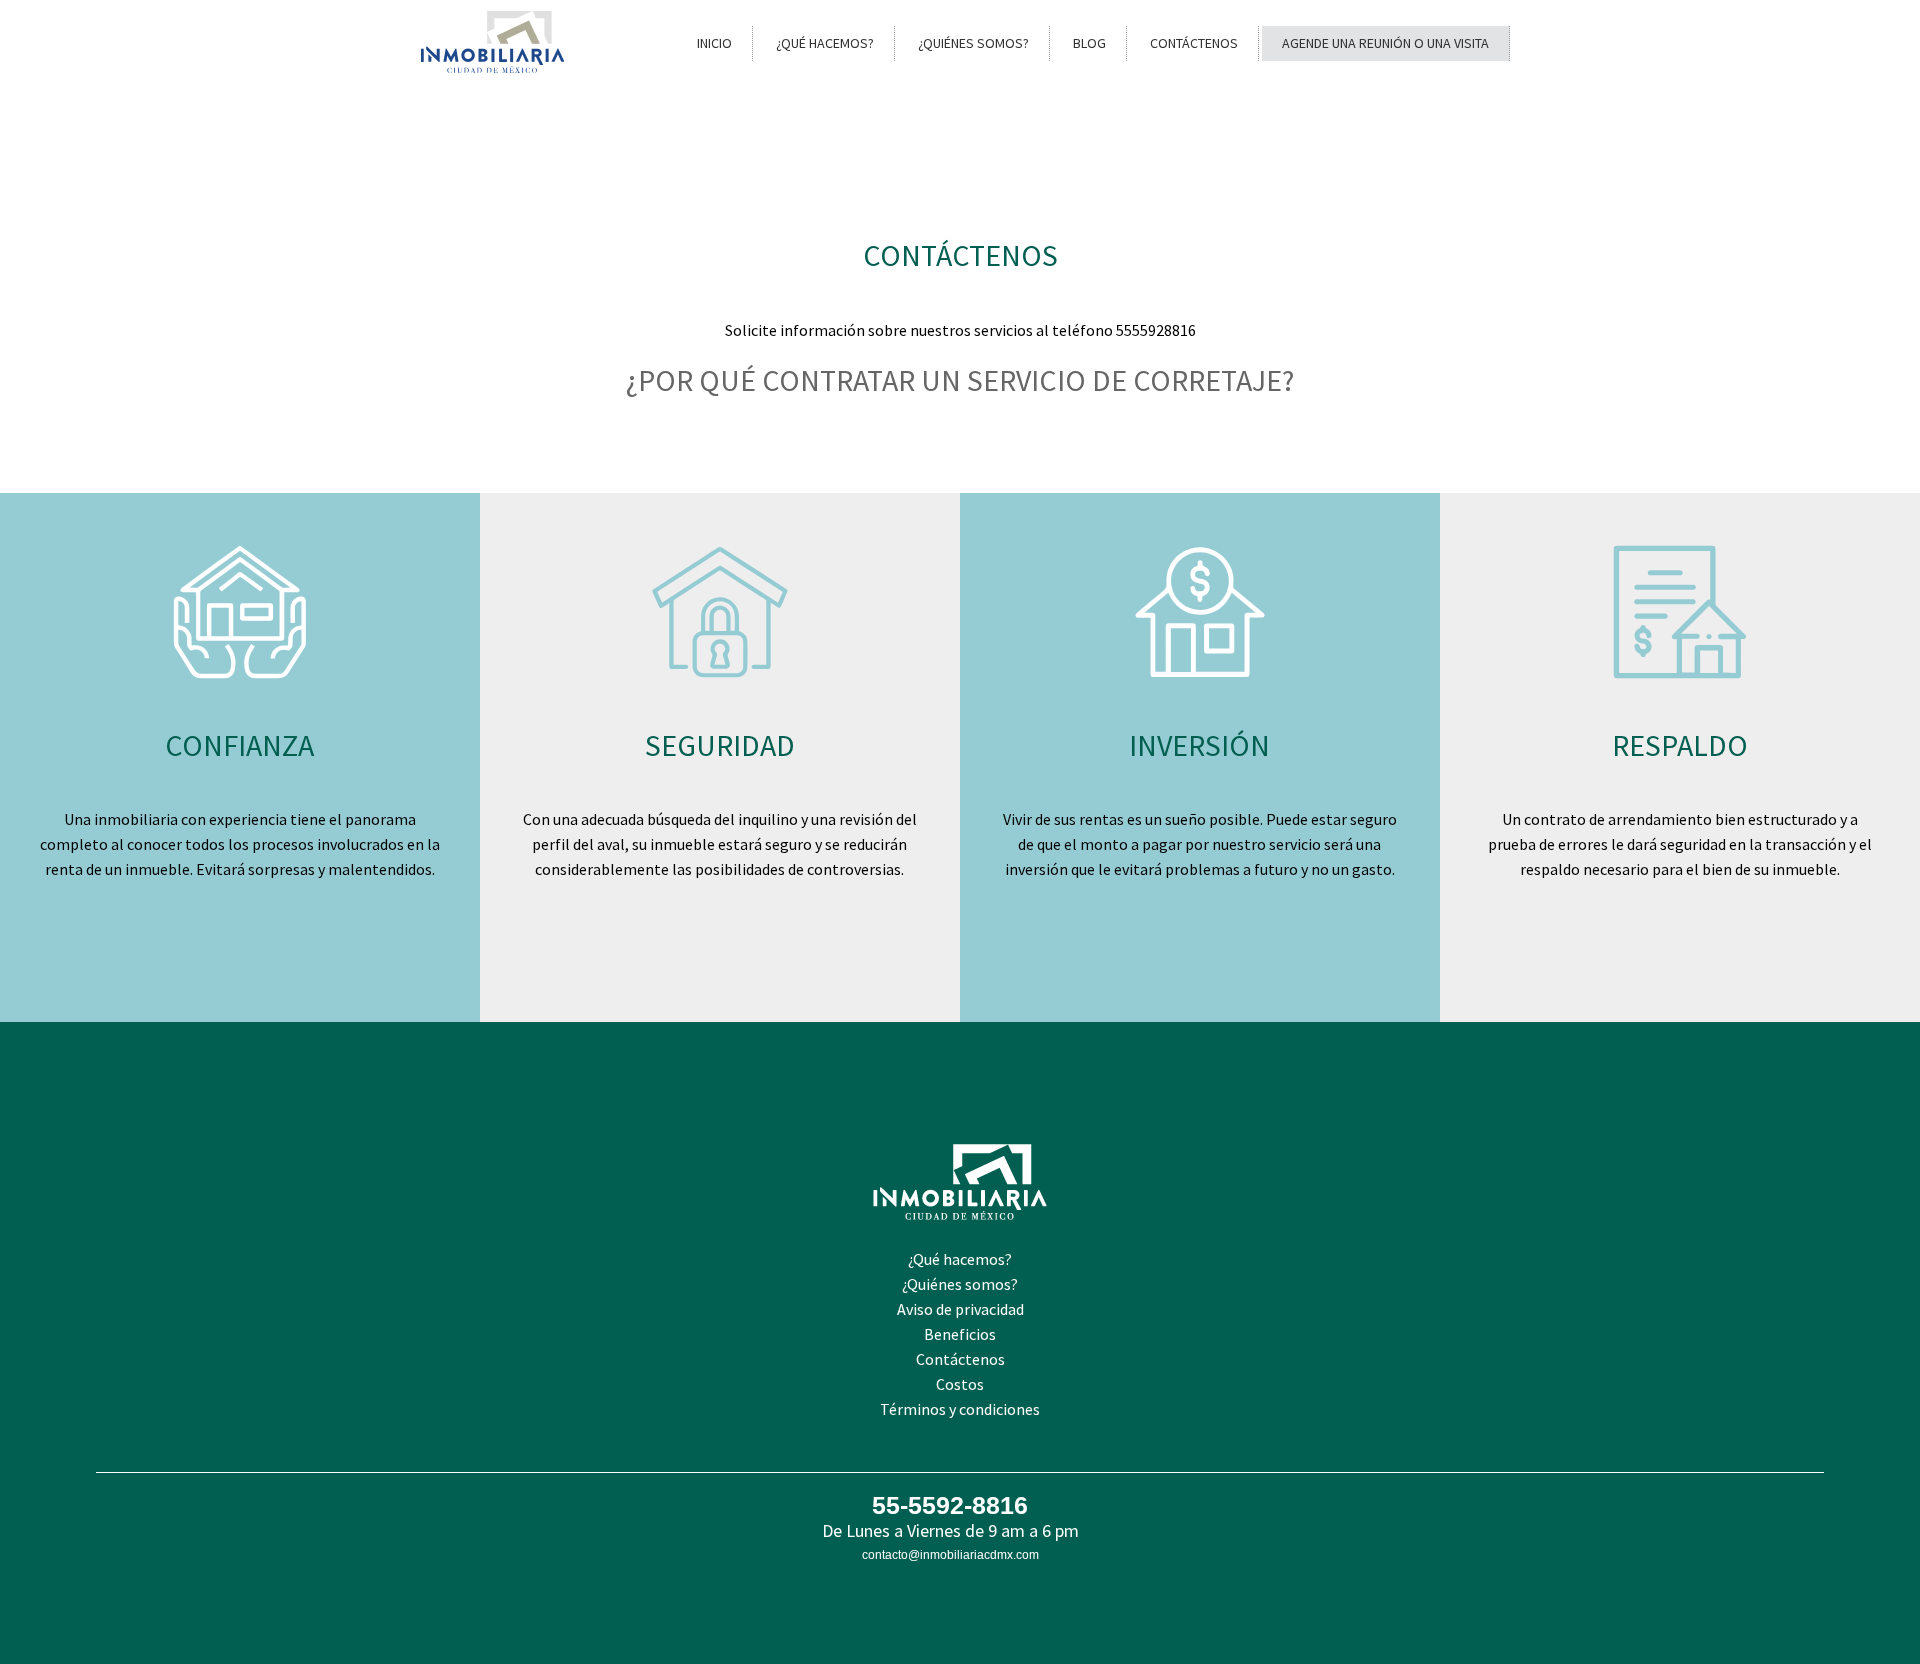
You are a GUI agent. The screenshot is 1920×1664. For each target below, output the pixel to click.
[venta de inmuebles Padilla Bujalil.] (960, 1241)
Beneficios (960, 1334)
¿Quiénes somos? (973, 43)
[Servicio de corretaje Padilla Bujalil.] (492, 67)
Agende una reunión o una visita (1385, 43)
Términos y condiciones (960, 1409)
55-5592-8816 (950, 1505)
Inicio (714, 43)
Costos (960, 1384)
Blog (1089, 43)
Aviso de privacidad (960, 1309)
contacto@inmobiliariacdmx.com (950, 1555)
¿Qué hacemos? (825, 43)
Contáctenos (1194, 43)
